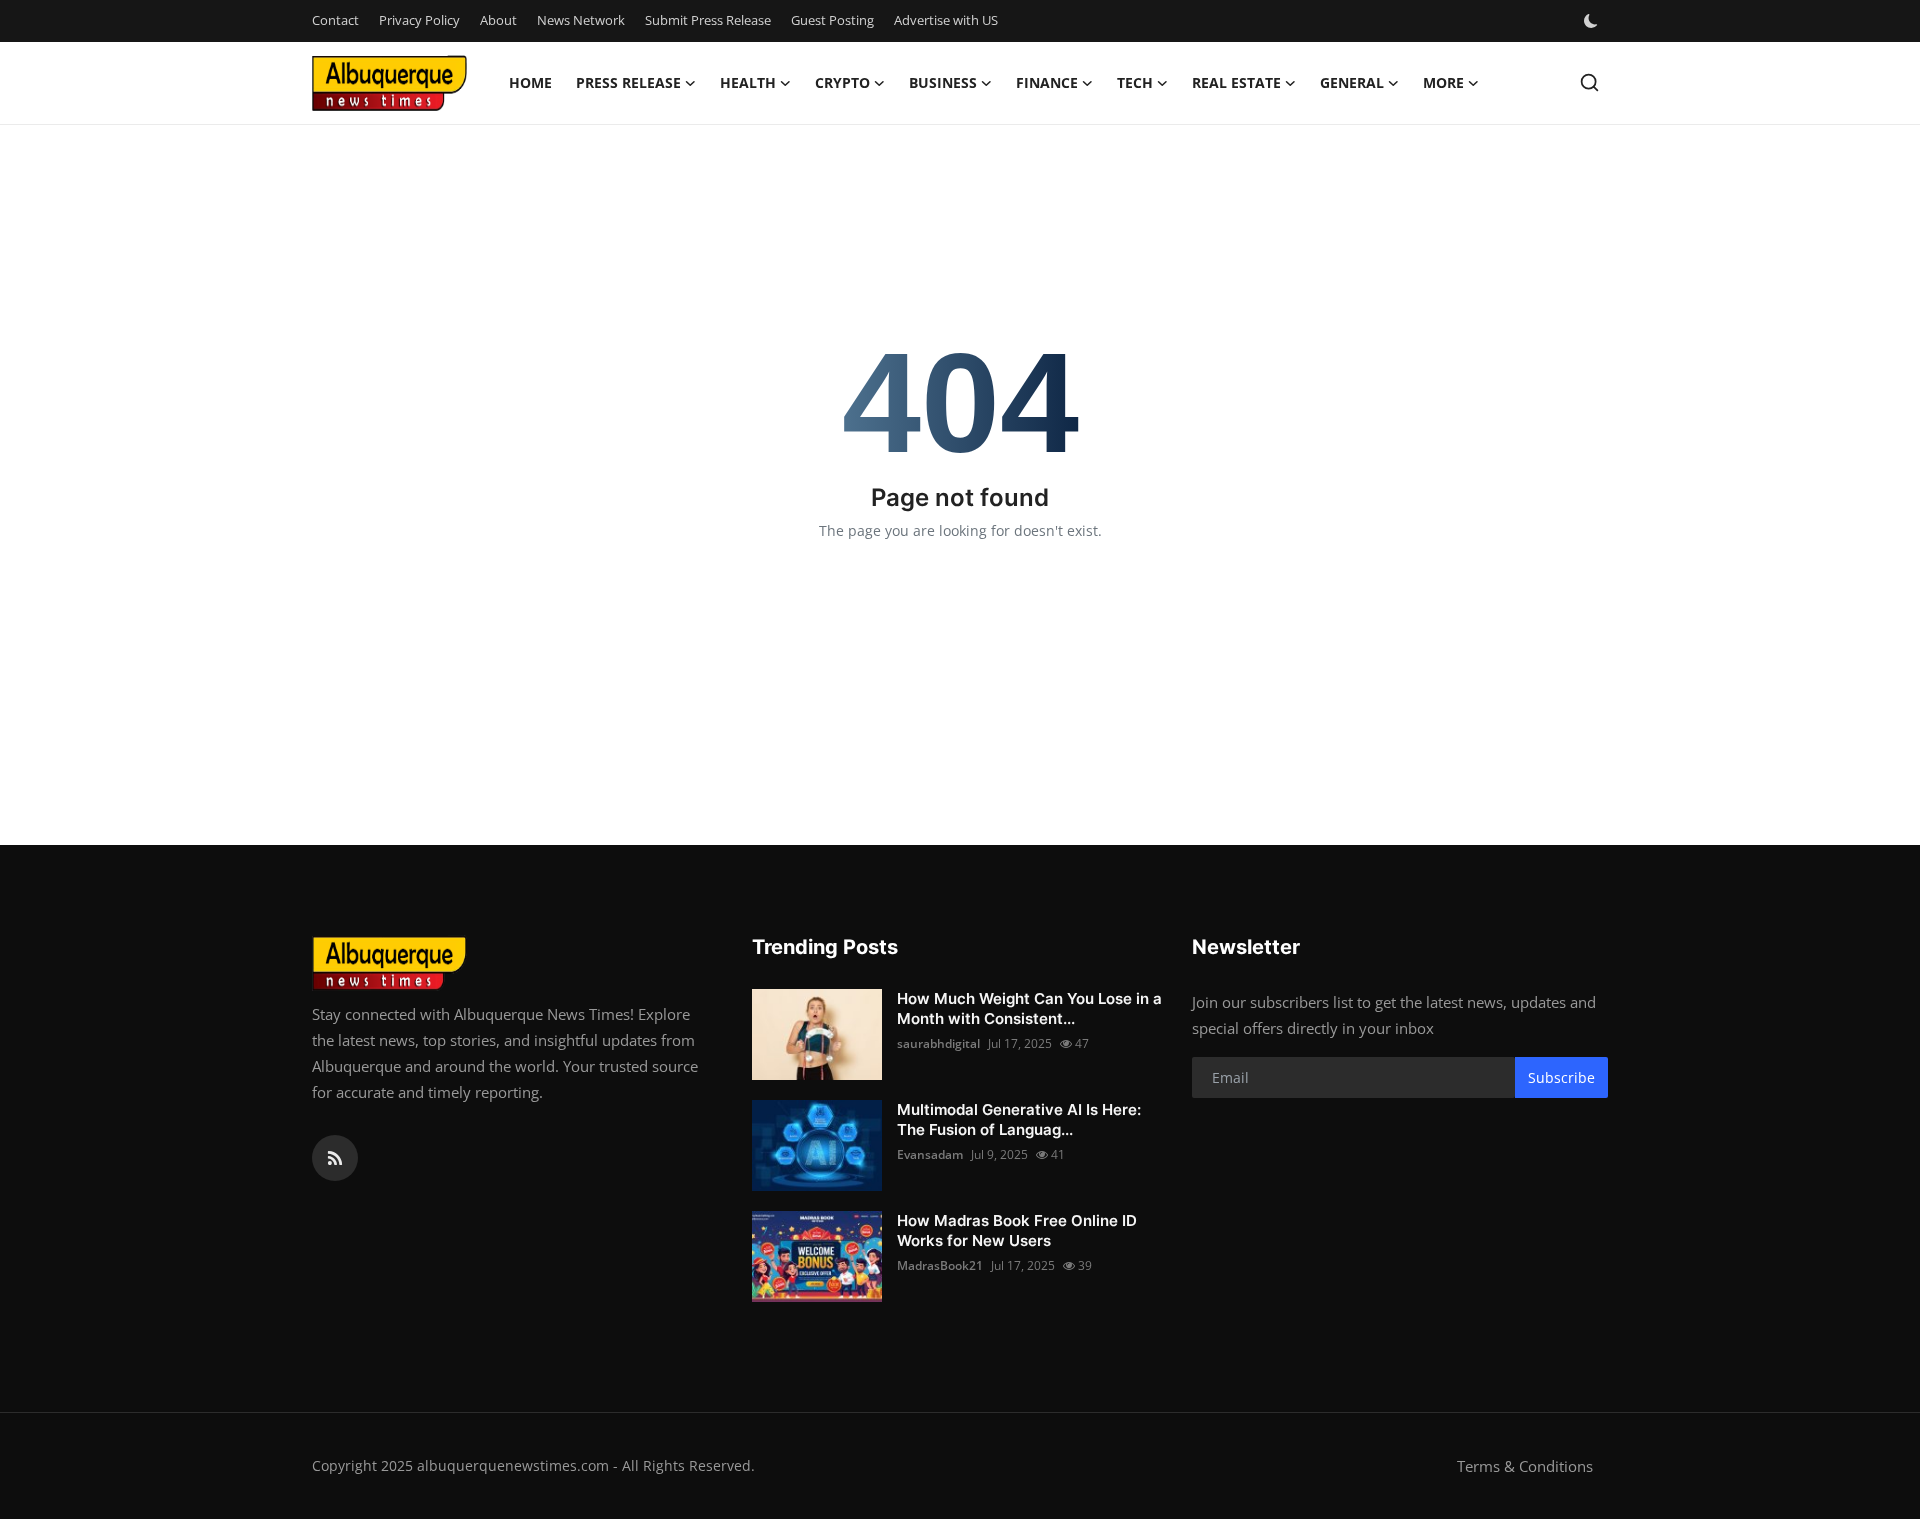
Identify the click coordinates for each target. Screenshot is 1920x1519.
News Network (581, 20)
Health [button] (748, 82)
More (1443, 82)
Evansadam (930, 1154)
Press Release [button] (628, 82)
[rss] (335, 1158)
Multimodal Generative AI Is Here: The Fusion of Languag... (1019, 1119)
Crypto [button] (842, 82)
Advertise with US (946, 20)
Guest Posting (832, 20)
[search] (1589, 82)
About (498, 20)
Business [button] (943, 82)
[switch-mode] (1593, 21)
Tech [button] (1135, 82)
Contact (335, 20)
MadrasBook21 (940, 1265)
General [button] (1352, 82)
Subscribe (1561, 1077)
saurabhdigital (938, 1043)
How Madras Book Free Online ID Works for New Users (1017, 1230)
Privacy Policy (419, 20)
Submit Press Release (708, 20)
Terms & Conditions (1525, 1466)
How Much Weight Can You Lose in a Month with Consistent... (1029, 1008)
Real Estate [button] (1236, 82)
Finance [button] (1047, 82)
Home (530, 82)
